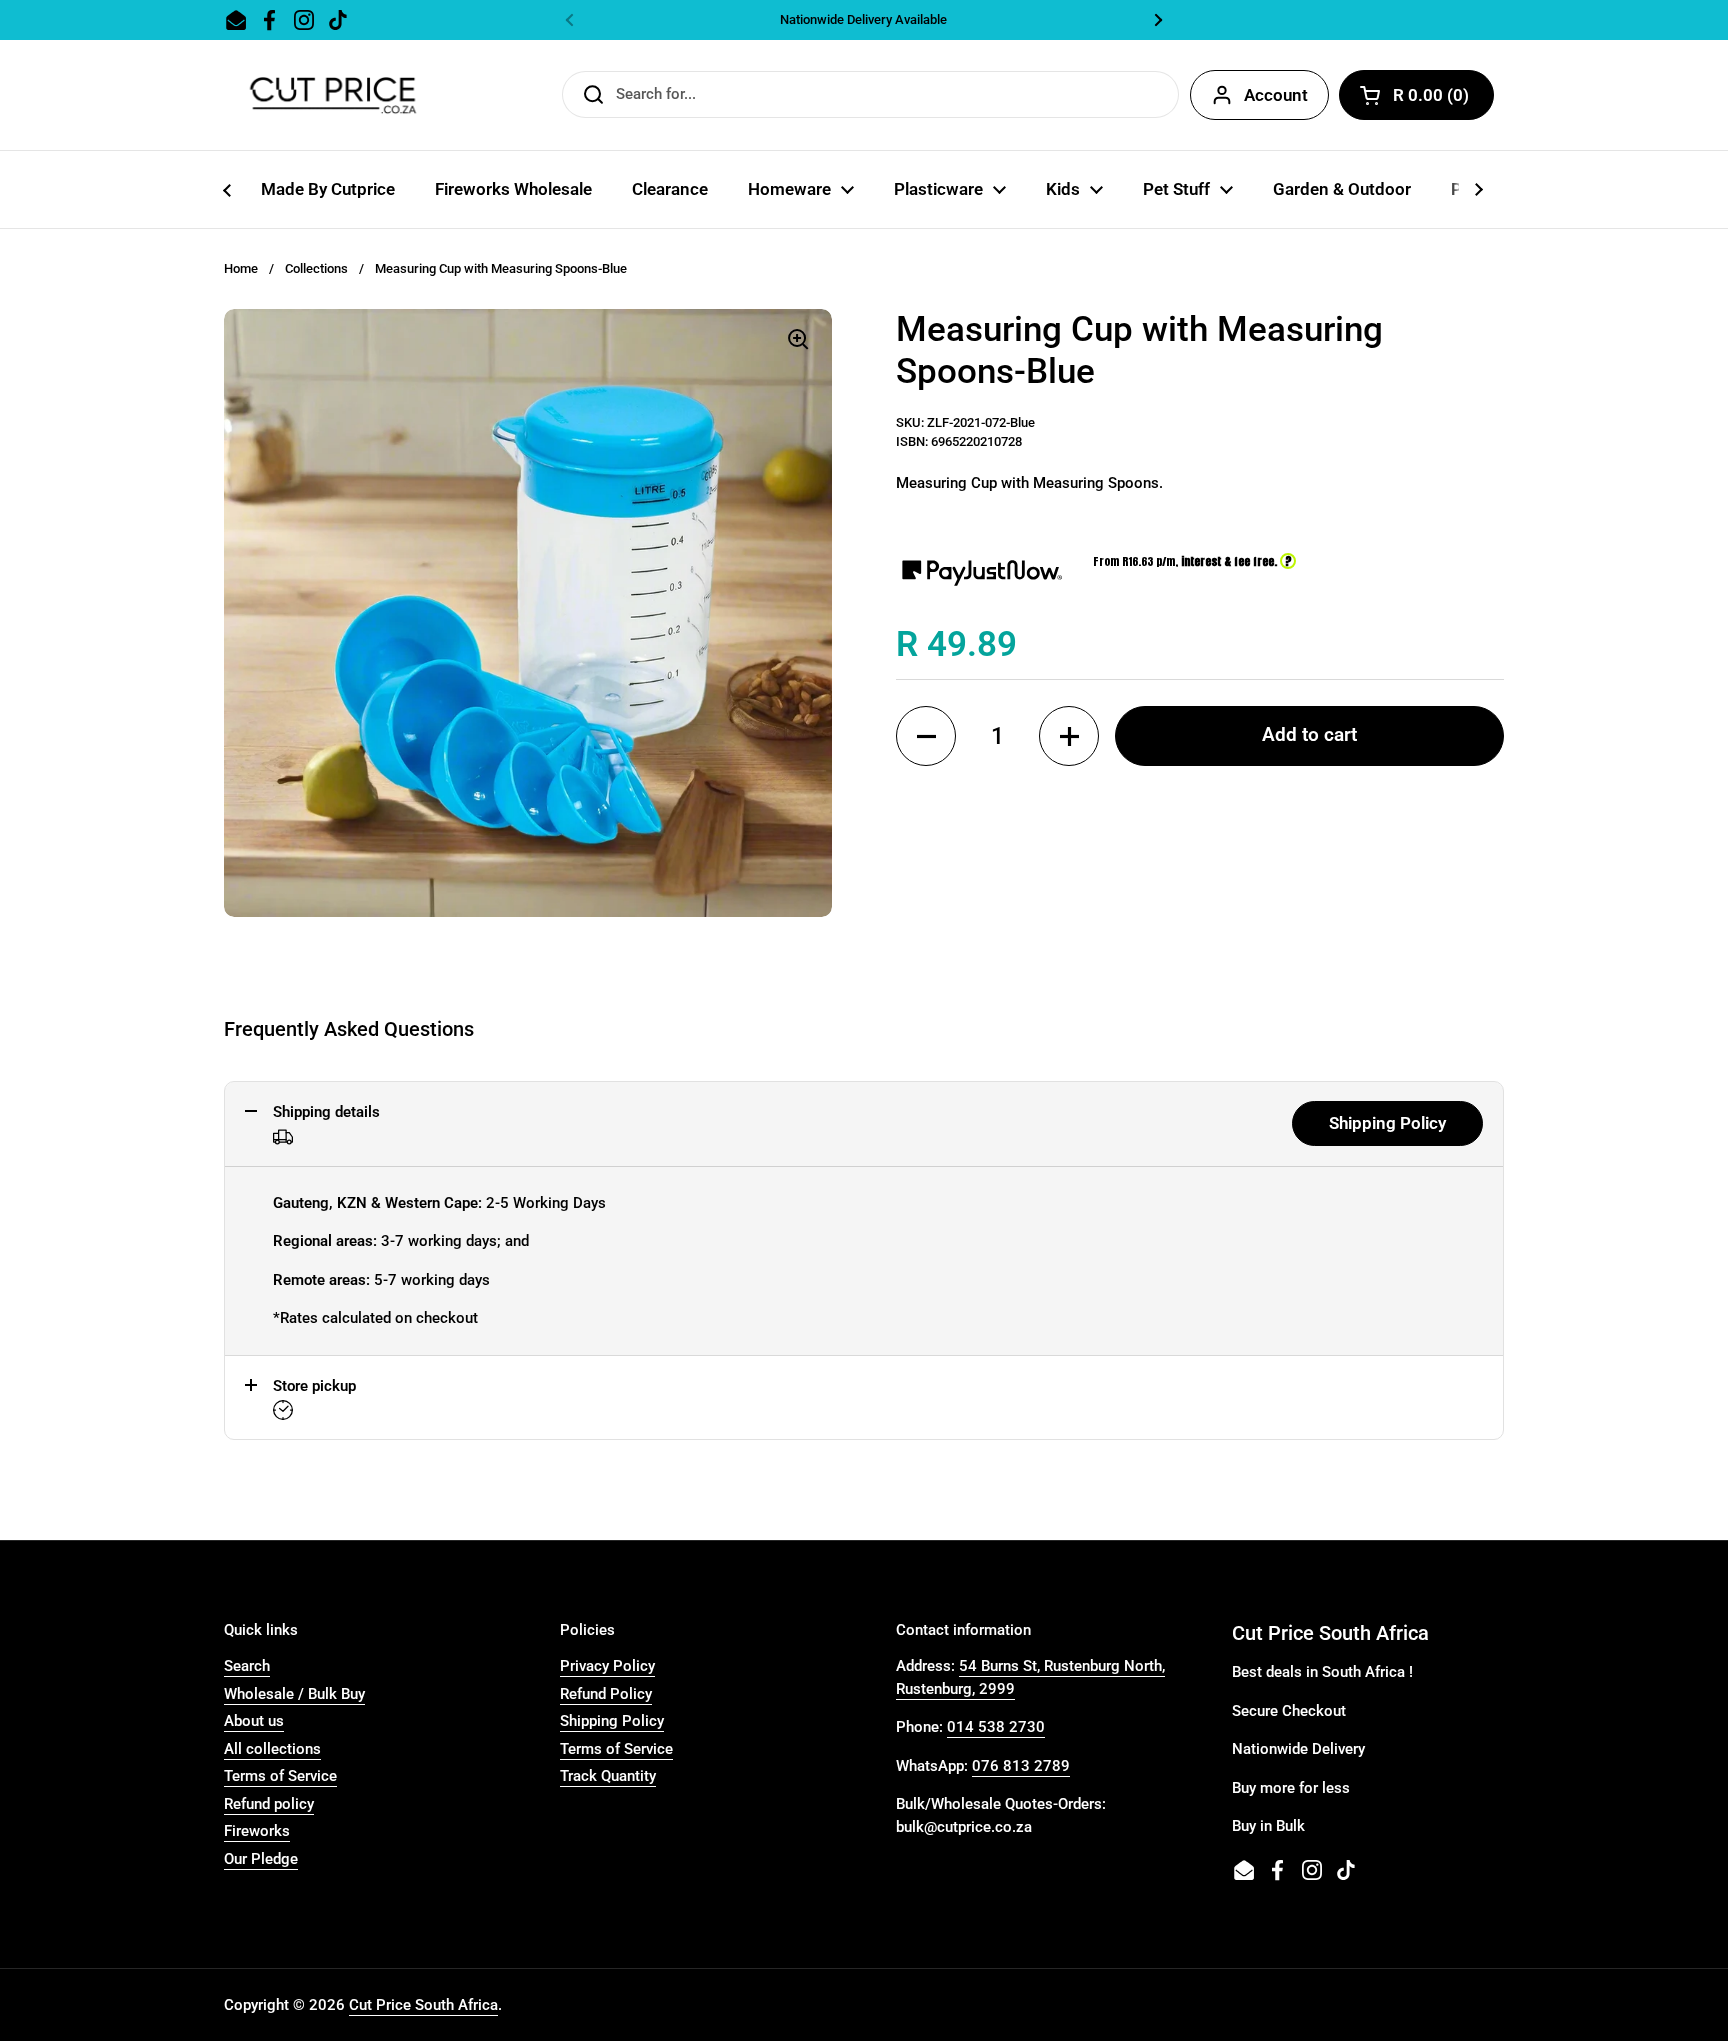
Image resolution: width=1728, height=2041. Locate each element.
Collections (316, 268)
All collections (272, 1749)
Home (241, 268)
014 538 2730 (996, 1727)
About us (254, 1721)
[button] (926, 736)
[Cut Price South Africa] (332, 95)
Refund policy (269, 1804)
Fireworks (257, 1831)
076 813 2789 (1021, 1766)
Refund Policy (606, 1694)
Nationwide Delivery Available (863, 20)
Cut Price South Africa (423, 2005)
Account (1276, 95)
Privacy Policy (607, 1666)
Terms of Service (280, 1776)
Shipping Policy (1387, 1123)
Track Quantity (608, 1776)
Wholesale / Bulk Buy (294, 1694)
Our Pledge (261, 1859)
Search (247, 1666)
